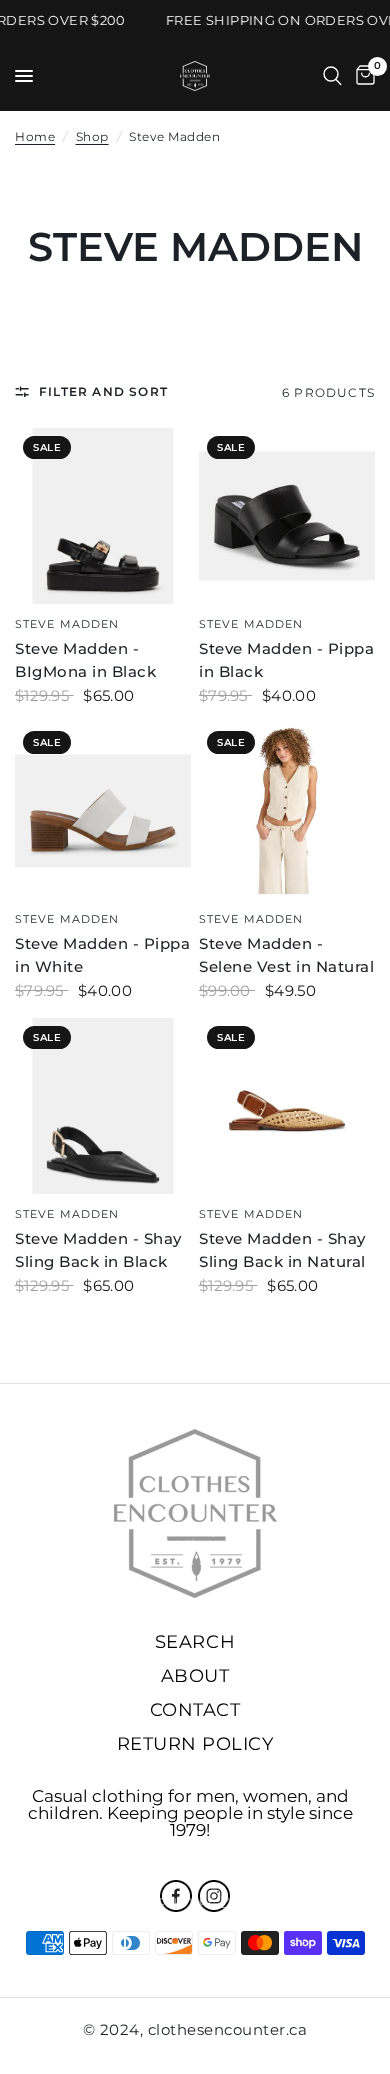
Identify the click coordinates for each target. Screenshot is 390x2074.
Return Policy (195, 1744)
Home (35, 136)
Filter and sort (103, 391)
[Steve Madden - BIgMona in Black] (103, 516)
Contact (195, 1710)
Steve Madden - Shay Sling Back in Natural (282, 1250)
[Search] (332, 76)
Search (195, 1642)
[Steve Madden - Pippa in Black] (287, 516)
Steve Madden (67, 624)
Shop (92, 136)
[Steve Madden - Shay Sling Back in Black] (103, 1106)
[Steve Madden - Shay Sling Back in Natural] (287, 1106)
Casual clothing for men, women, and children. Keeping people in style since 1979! (190, 1813)
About (195, 1676)
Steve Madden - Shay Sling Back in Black (98, 1250)
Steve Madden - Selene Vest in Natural (286, 955)
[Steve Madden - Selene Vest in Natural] (287, 811)
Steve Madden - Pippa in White (102, 955)
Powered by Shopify (289, 1900)
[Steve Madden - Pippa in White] (103, 811)
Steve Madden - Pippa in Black (286, 660)
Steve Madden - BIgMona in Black (85, 660)
